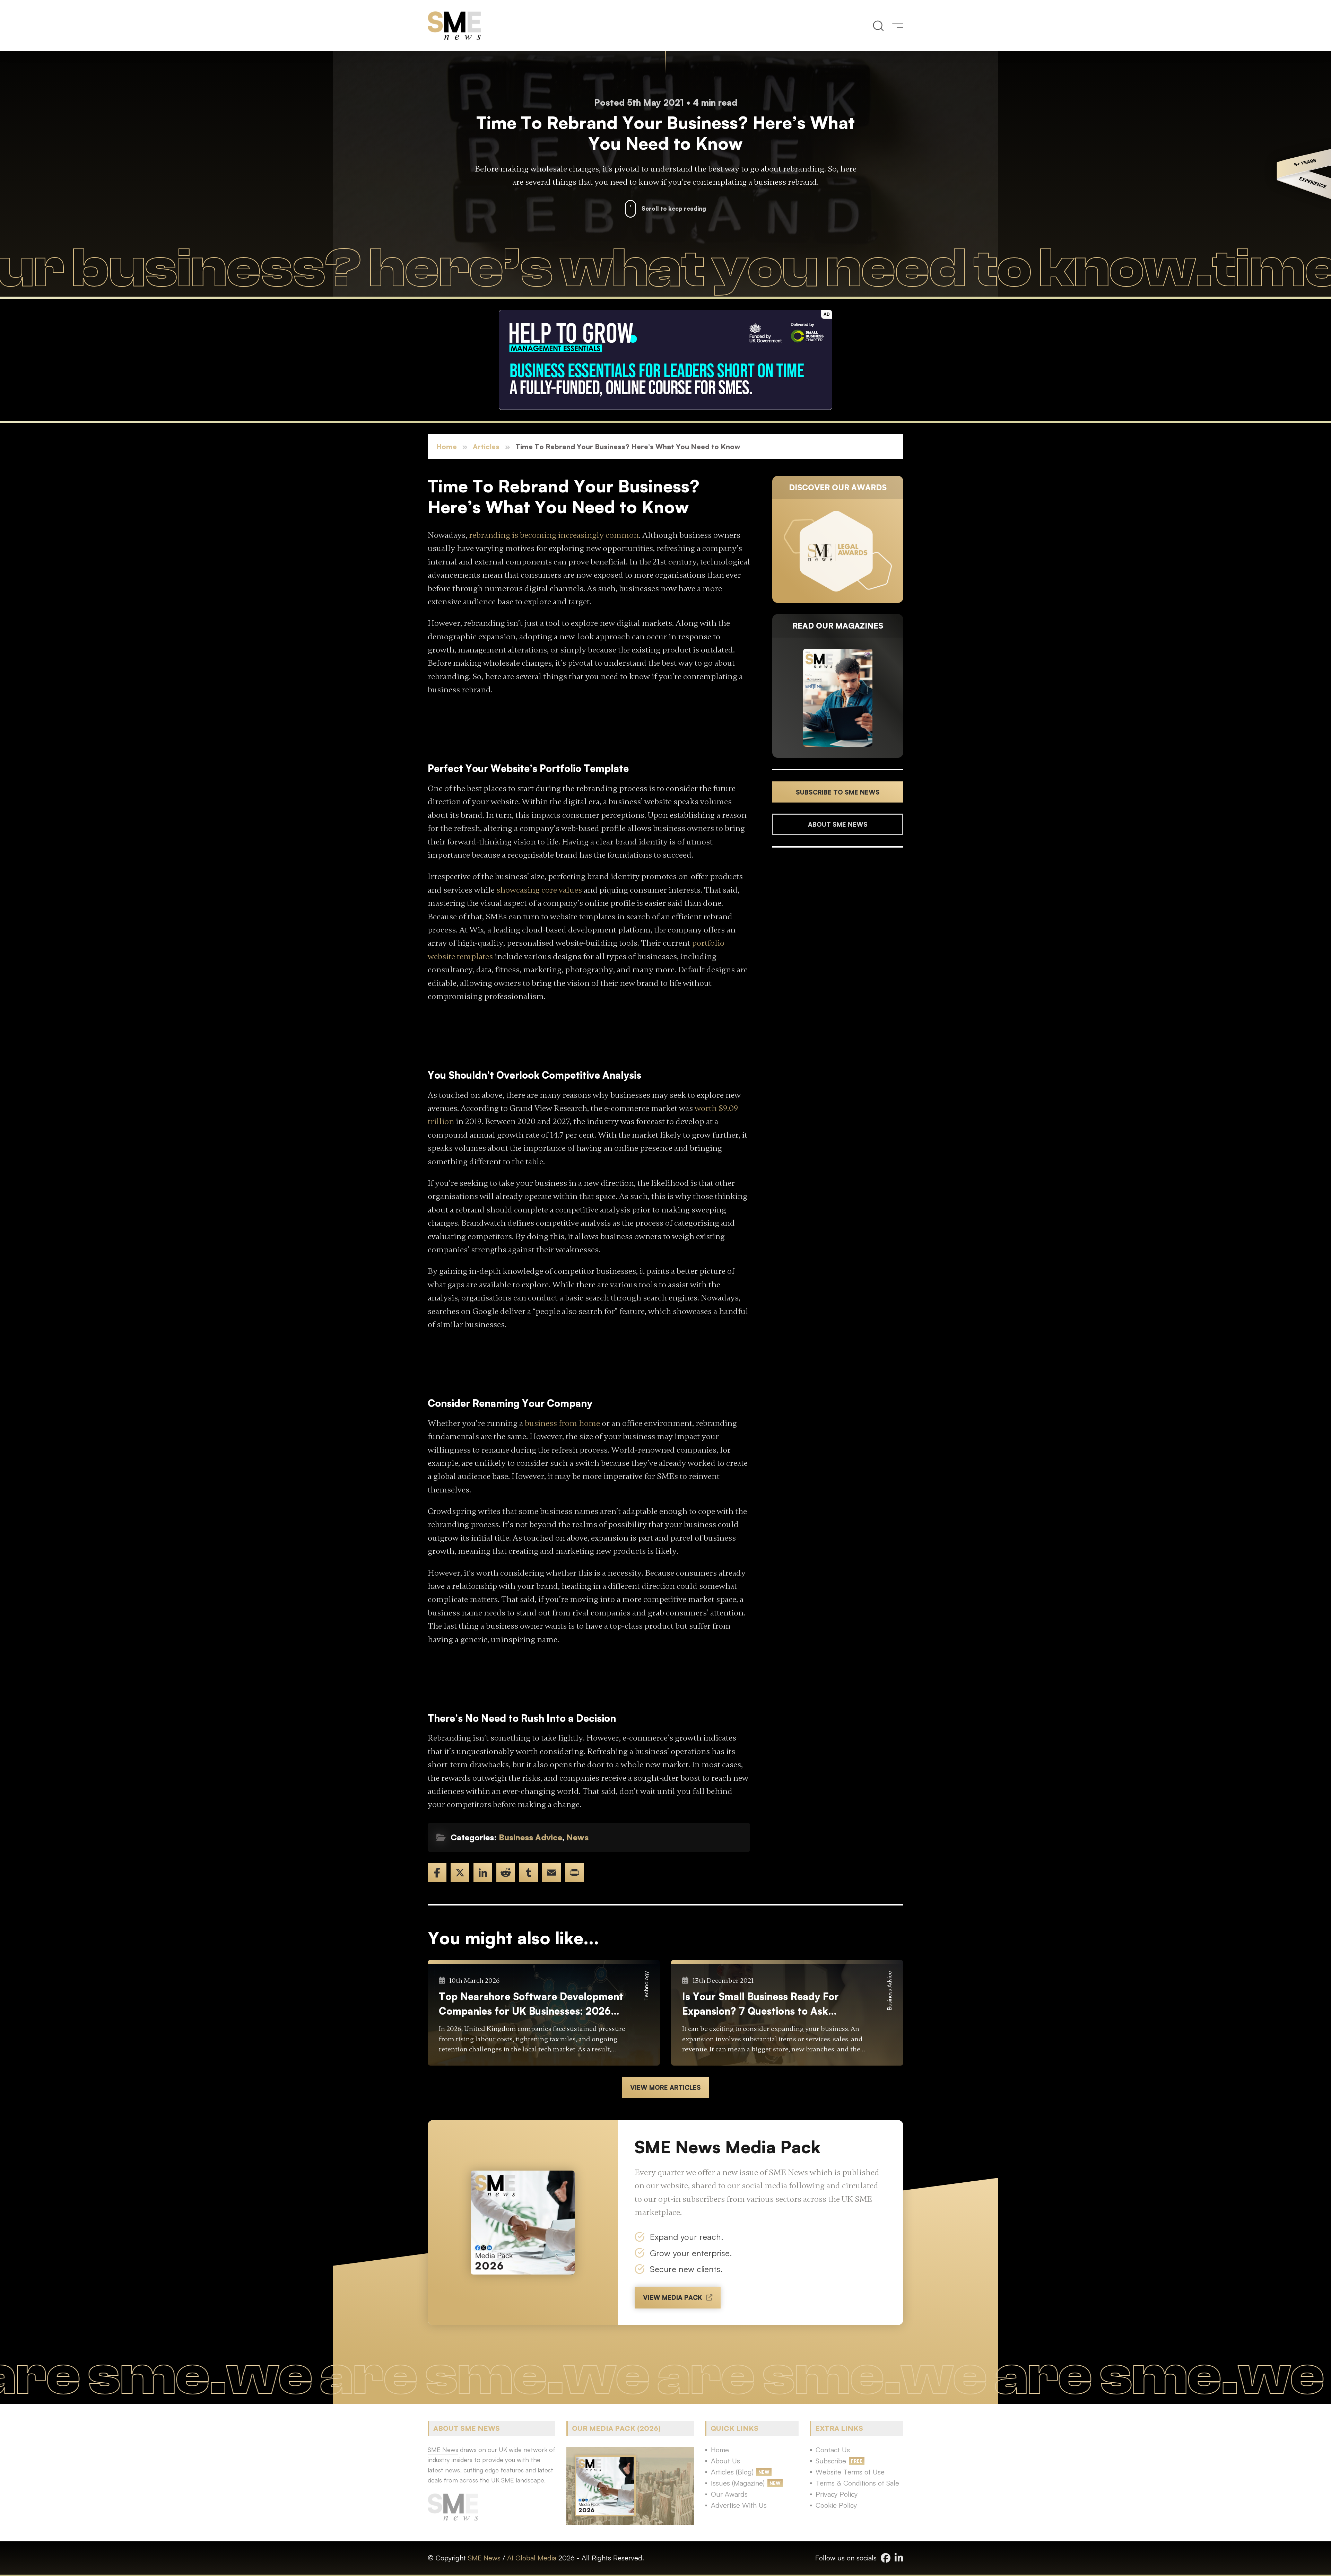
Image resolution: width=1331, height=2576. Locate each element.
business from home (562, 1423)
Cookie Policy (836, 2505)
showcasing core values (539, 890)
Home (446, 446)
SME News (484, 2558)
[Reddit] (506, 1873)
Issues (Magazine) (738, 2483)
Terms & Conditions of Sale (857, 2483)
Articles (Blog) (732, 2472)
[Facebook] (437, 1873)
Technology (646, 1986)
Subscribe (831, 2461)
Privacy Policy (837, 2494)
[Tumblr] (529, 1873)
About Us (725, 2461)
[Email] (551, 1873)
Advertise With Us (739, 2505)
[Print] (574, 1873)
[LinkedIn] (483, 1873)
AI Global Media (532, 2558)
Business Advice (530, 1837)
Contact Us (833, 2450)
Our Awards (729, 2494)
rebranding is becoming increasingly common (554, 535)
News (577, 1837)
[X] (460, 1873)
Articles (486, 446)
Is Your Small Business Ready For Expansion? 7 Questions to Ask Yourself (760, 2004)
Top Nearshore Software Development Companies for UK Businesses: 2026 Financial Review (531, 2004)
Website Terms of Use (850, 2472)
